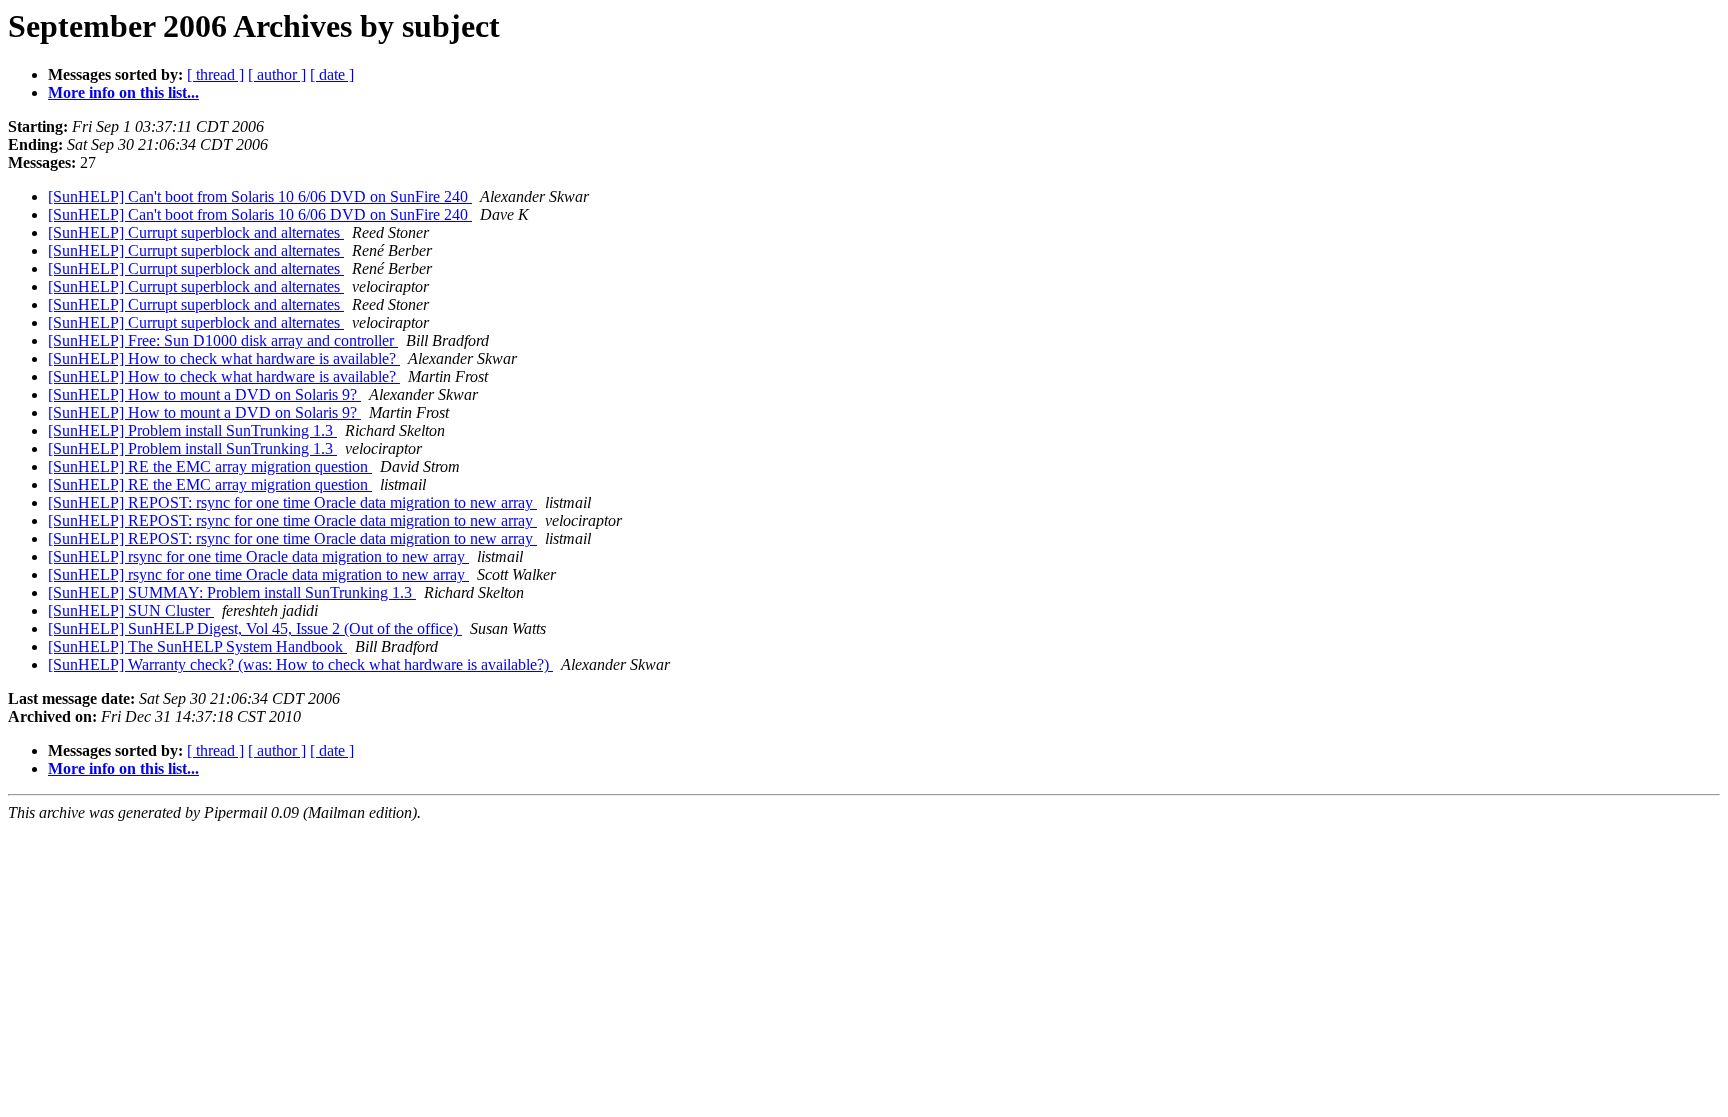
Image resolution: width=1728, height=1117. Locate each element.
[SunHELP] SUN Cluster (131, 610)
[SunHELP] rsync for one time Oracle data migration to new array (258, 556)
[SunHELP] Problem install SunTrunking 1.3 (192, 430)
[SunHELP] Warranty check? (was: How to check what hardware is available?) (300, 664)
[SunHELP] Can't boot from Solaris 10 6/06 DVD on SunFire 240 (260, 196)
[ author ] (277, 74)
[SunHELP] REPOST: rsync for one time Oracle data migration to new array (292, 502)
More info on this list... (123, 92)
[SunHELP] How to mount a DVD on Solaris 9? (204, 394)
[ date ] (332, 74)
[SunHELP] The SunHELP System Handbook (197, 646)
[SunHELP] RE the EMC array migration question (210, 466)
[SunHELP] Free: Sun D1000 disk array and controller (223, 340)
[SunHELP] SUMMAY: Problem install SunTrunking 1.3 (232, 592)
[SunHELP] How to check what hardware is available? (224, 358)
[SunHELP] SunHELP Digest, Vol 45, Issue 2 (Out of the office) (255, 628)
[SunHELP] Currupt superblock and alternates (196, 232)
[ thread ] (215, 74)
